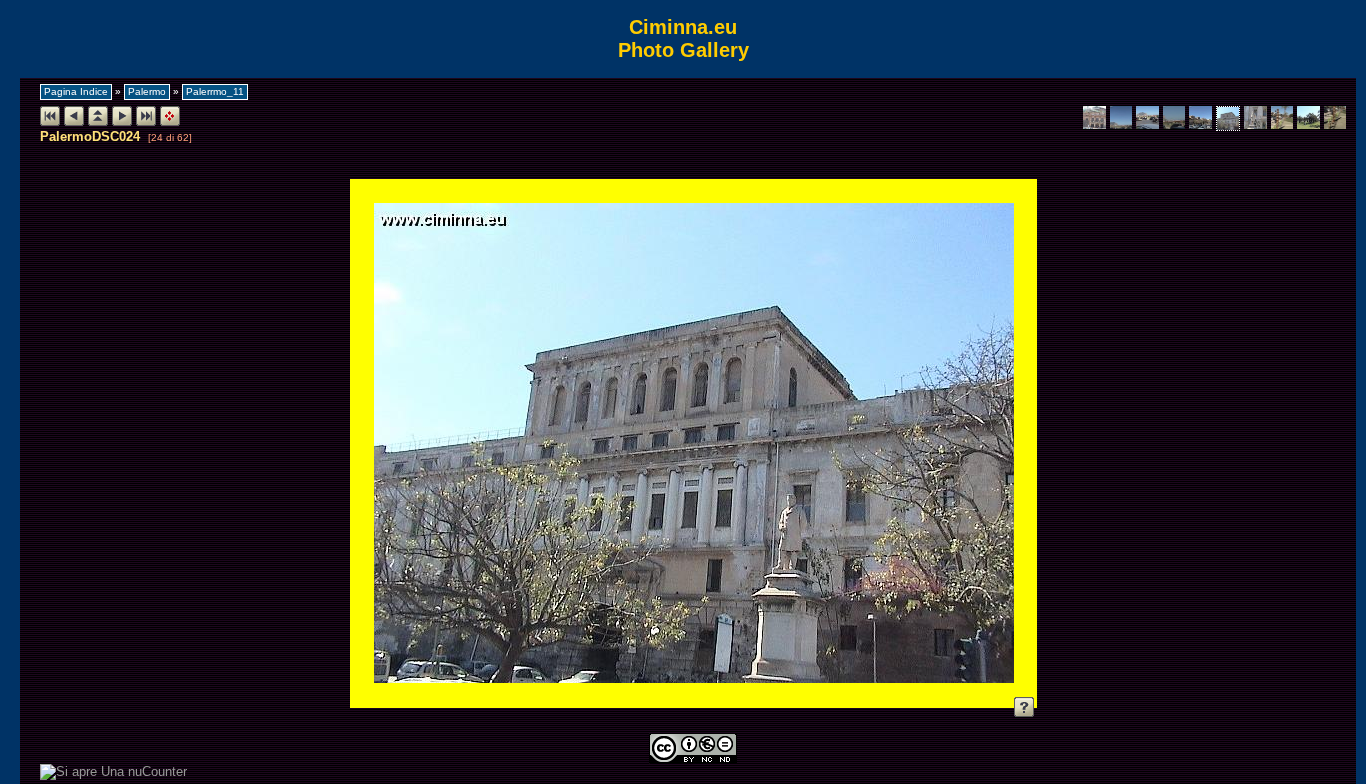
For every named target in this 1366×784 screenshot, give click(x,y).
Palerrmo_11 (215, 91)
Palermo (147, 91)
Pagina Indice (76, 91)
